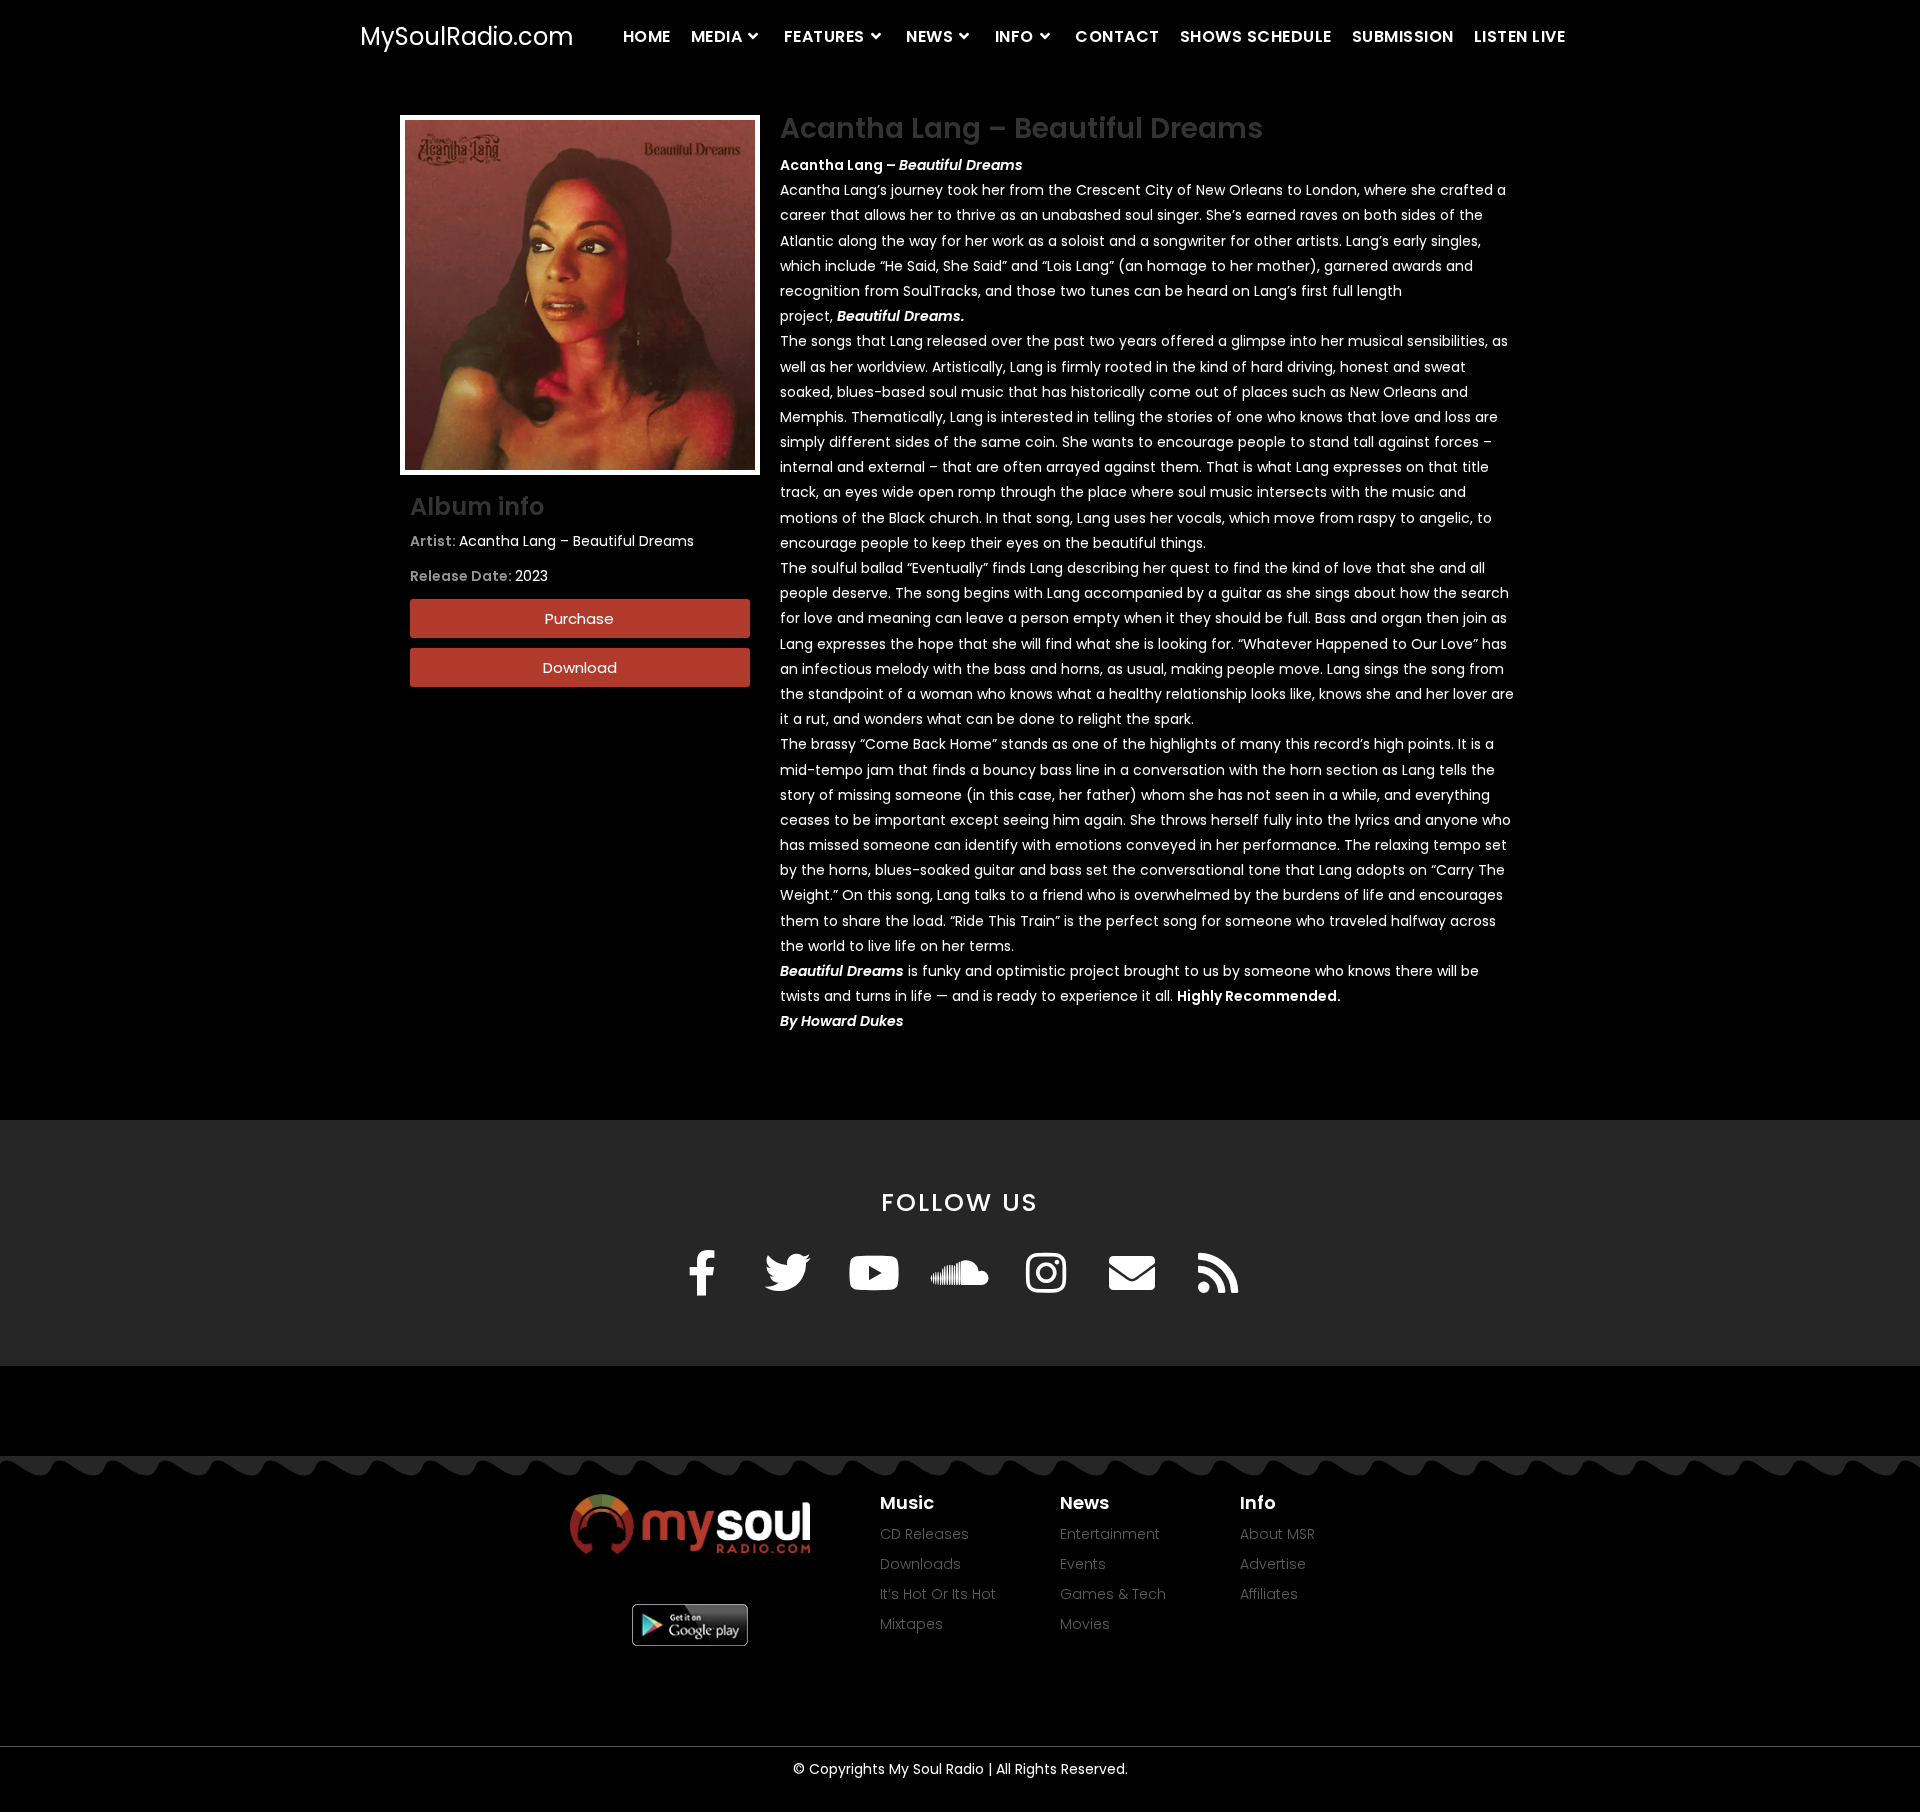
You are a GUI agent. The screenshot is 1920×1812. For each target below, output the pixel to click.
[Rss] (1218, 1273)
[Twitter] (788, 1273)
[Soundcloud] (960, 1273)
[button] (580, 667)
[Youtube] (874, 1273)
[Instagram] (1046, 1273)
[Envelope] (1132, 1273)
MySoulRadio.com (467, 36)
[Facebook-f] (702, 1273)
